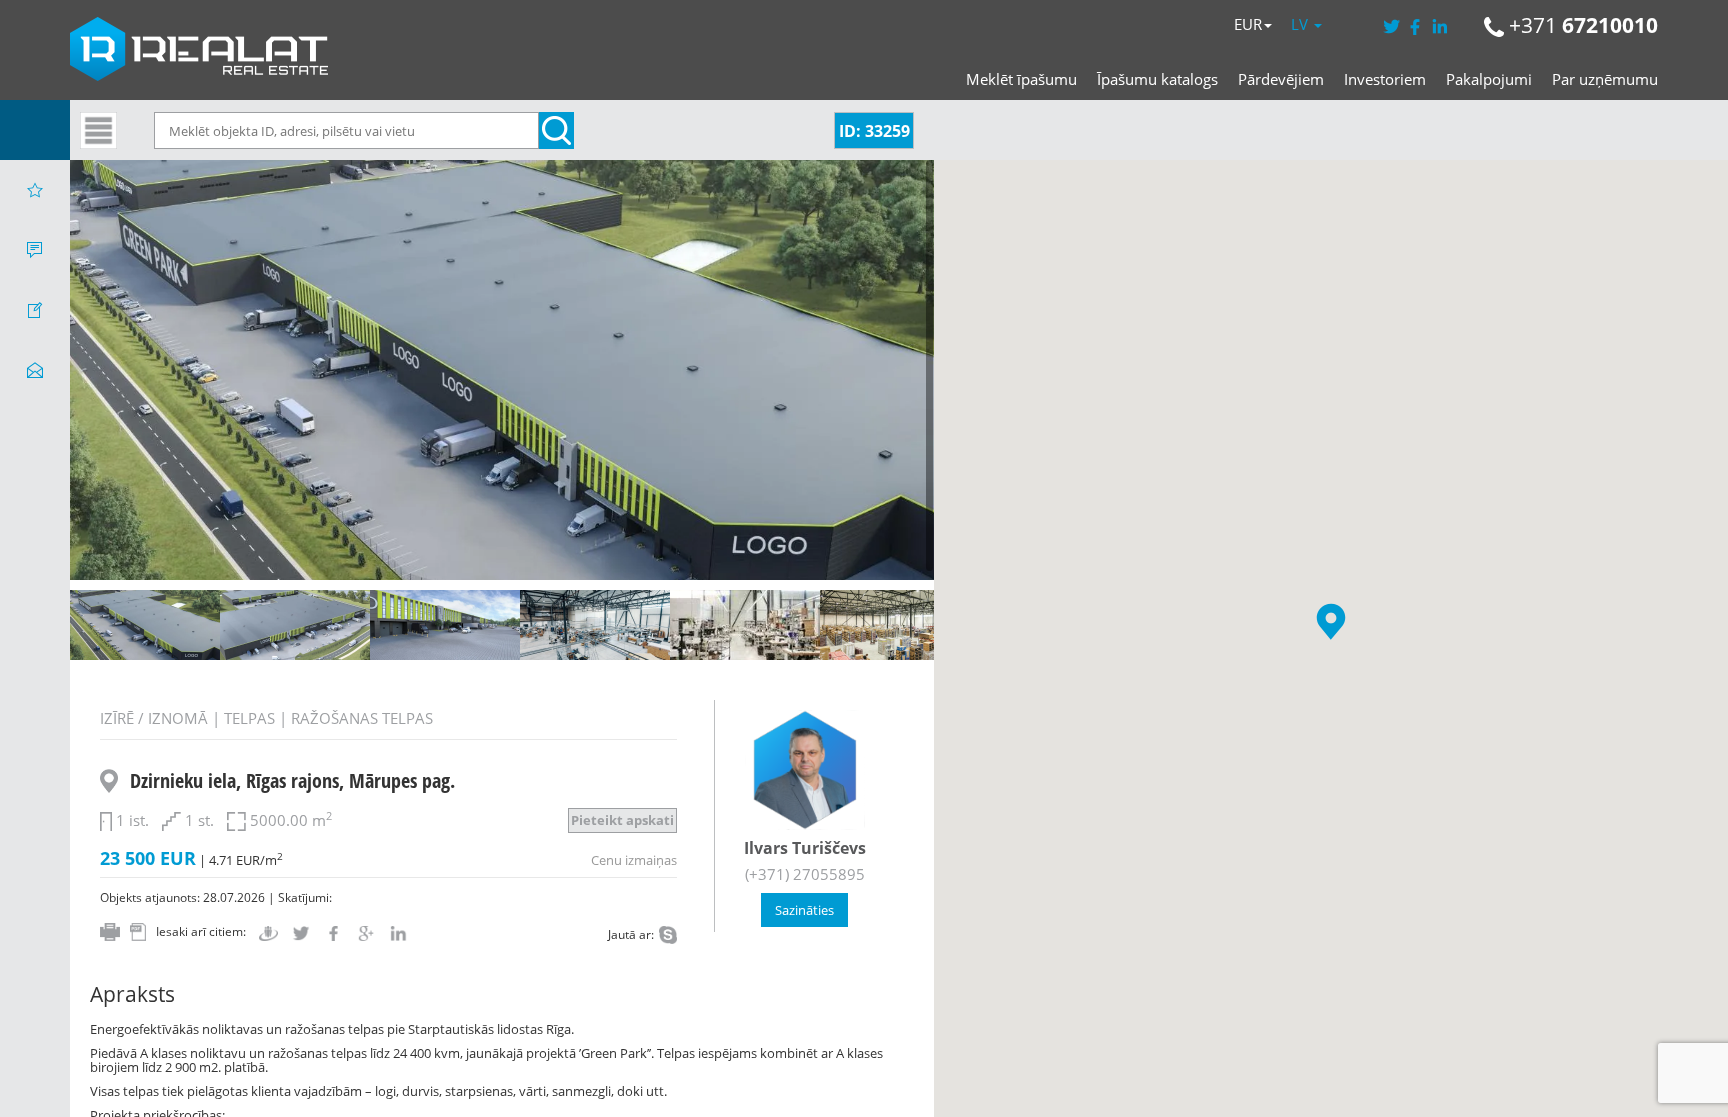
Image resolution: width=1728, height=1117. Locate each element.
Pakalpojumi (1489, 79)
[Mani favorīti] (35, 190)
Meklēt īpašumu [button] (1021, 79)
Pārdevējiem (1281, 79)
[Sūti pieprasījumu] (35, 370)
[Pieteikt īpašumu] (35, 310)
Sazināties (804, 910)
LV (1301, 24)
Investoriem (1385, 79)
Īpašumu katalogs (1157, 79)
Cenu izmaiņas (634, 860)
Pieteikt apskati (622, 820)
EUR (1248, 24)
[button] (1331, 621)
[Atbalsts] (35, 250)
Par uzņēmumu (1605, 79)
